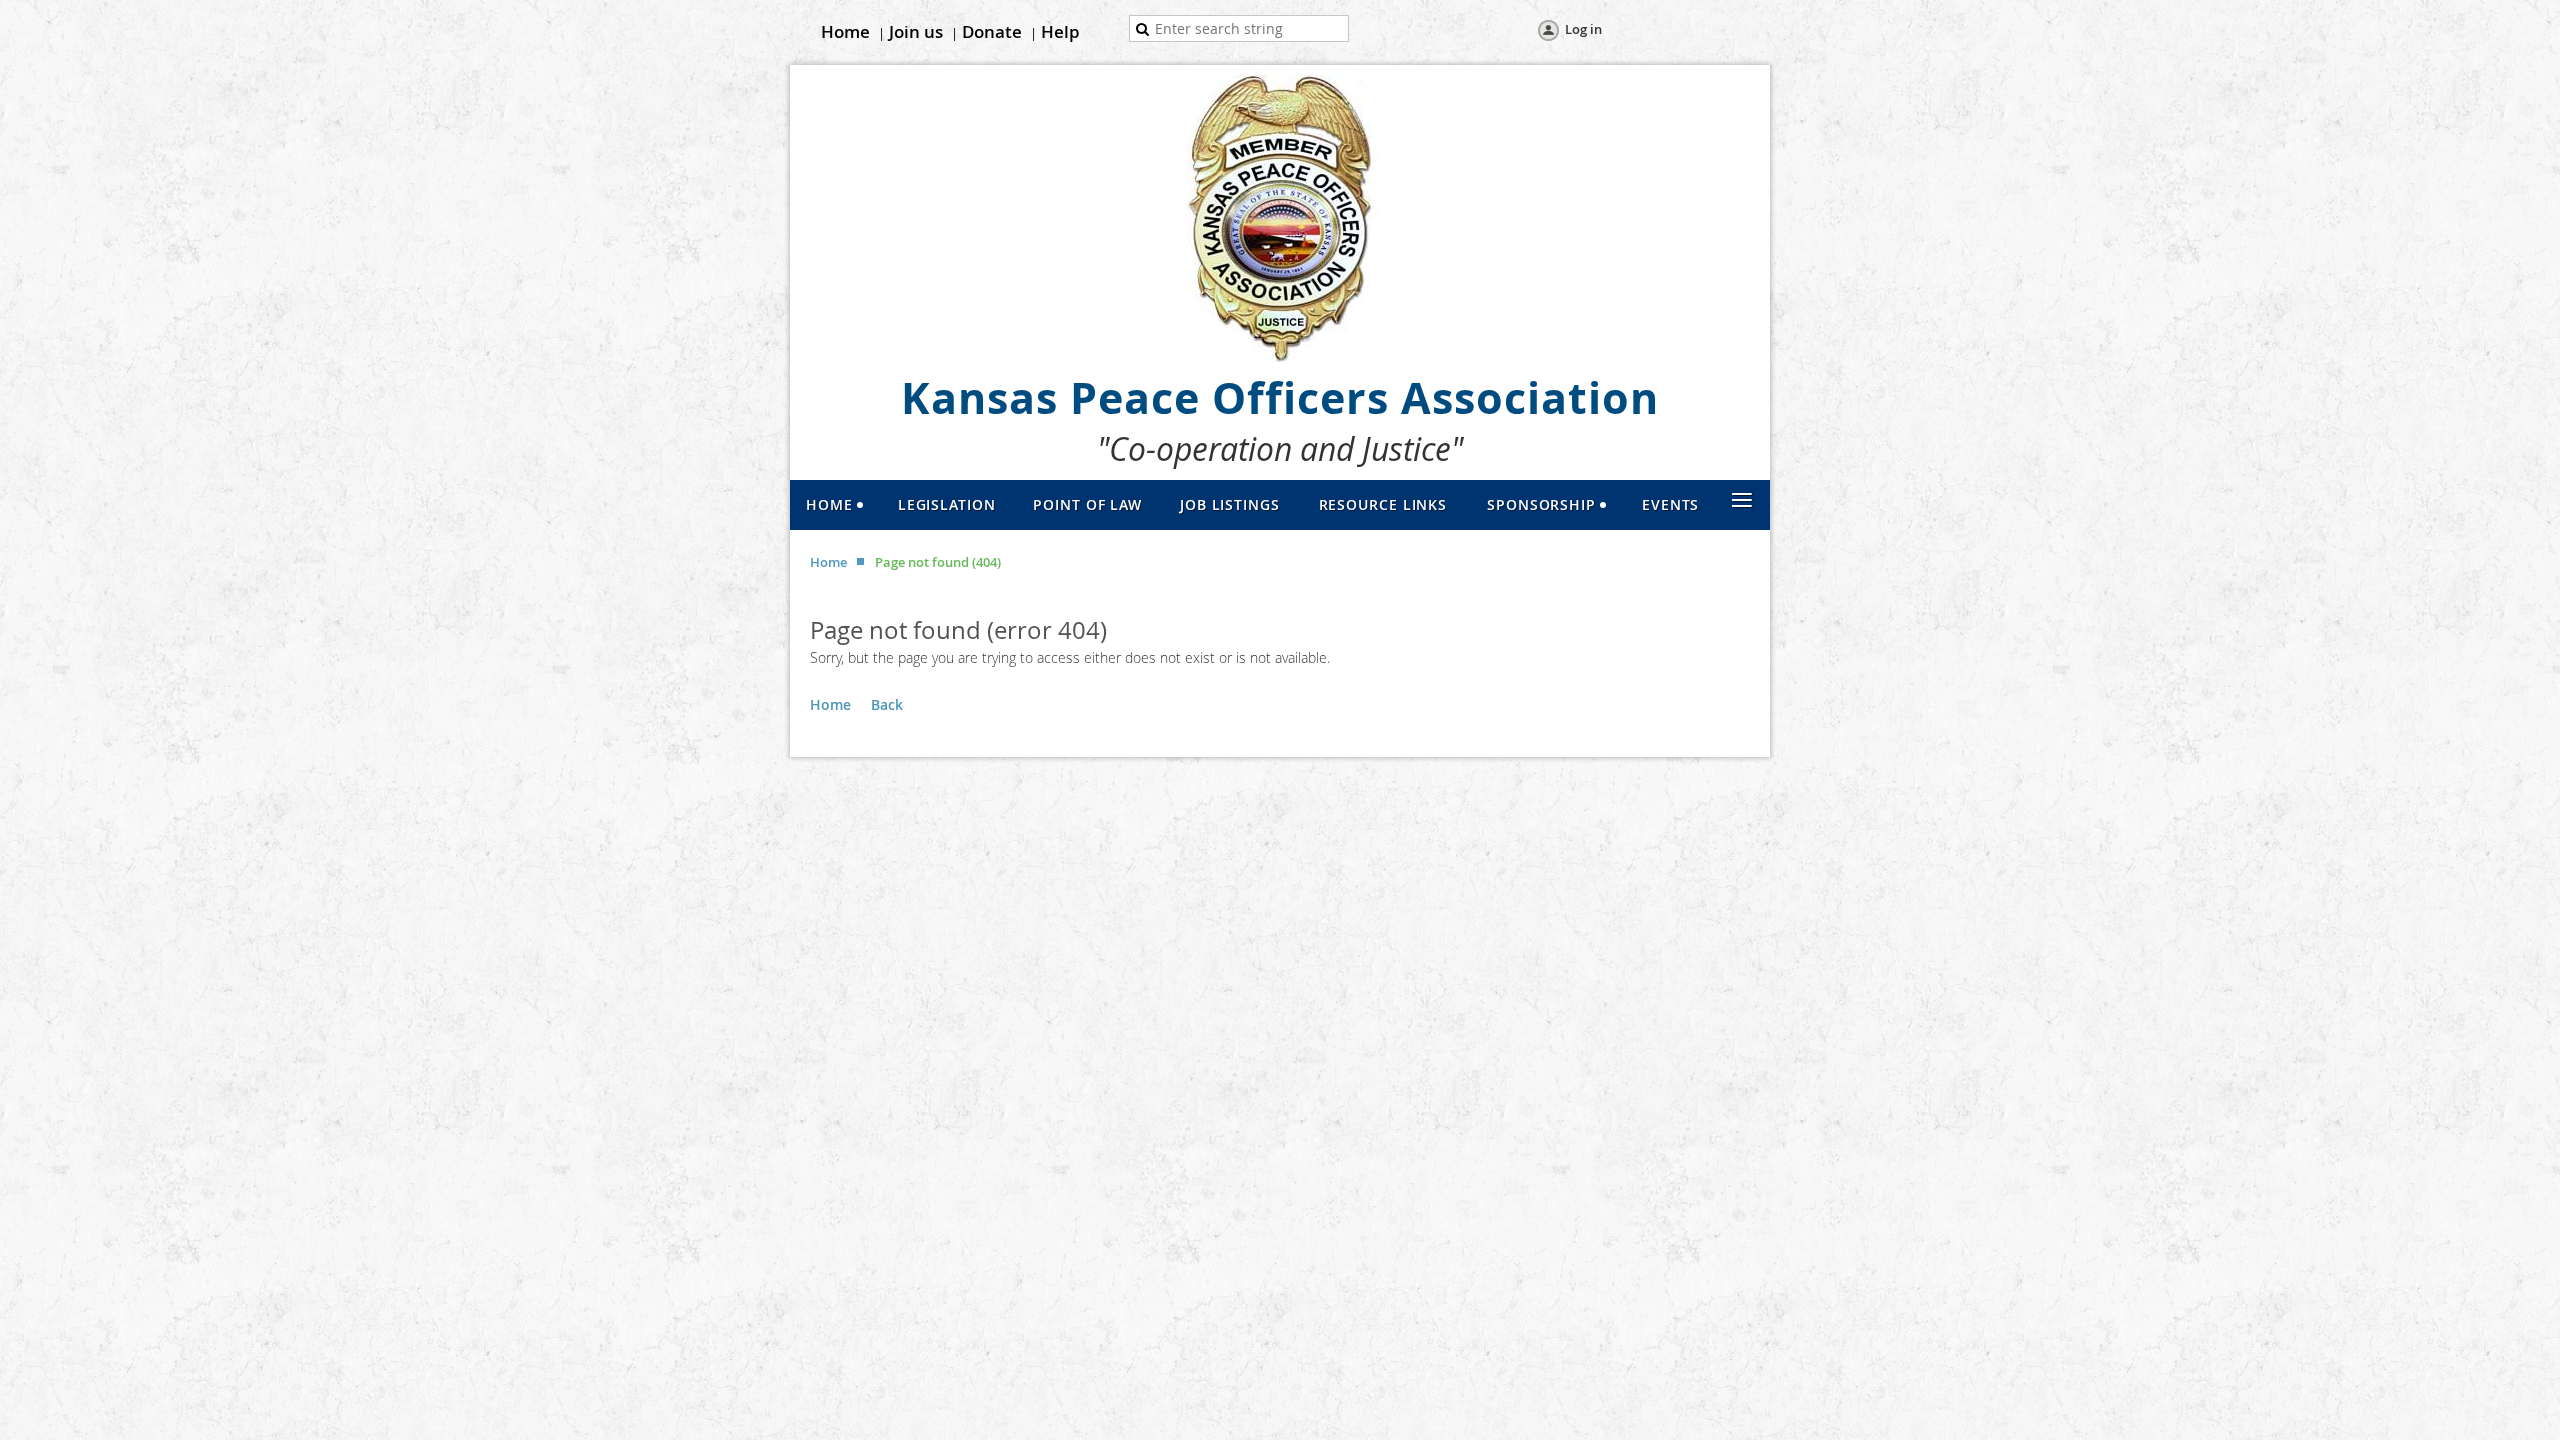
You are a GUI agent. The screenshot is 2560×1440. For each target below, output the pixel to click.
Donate (992, 31)
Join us (916, 31)
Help (1060, 31)
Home (845, 31)
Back (887, 704)
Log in (1583, 29)
